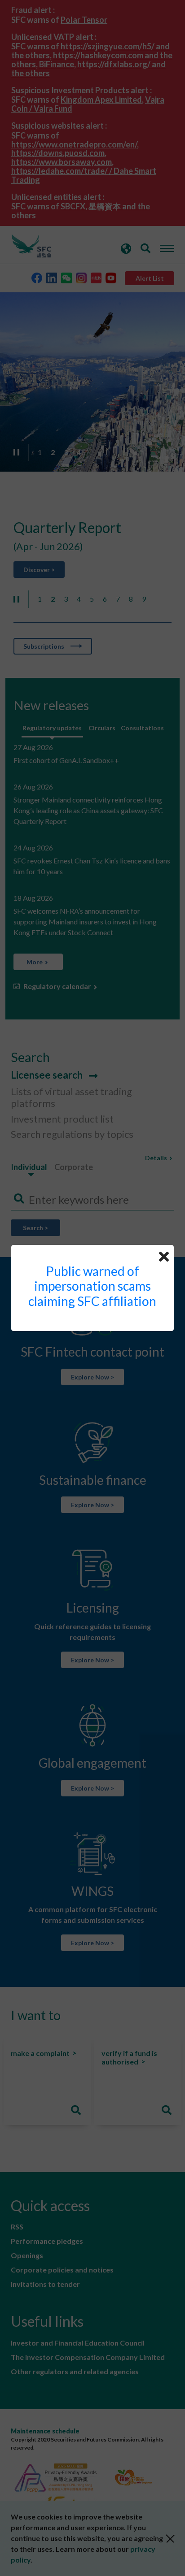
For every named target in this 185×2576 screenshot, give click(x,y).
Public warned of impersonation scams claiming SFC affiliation (92, 1286)
